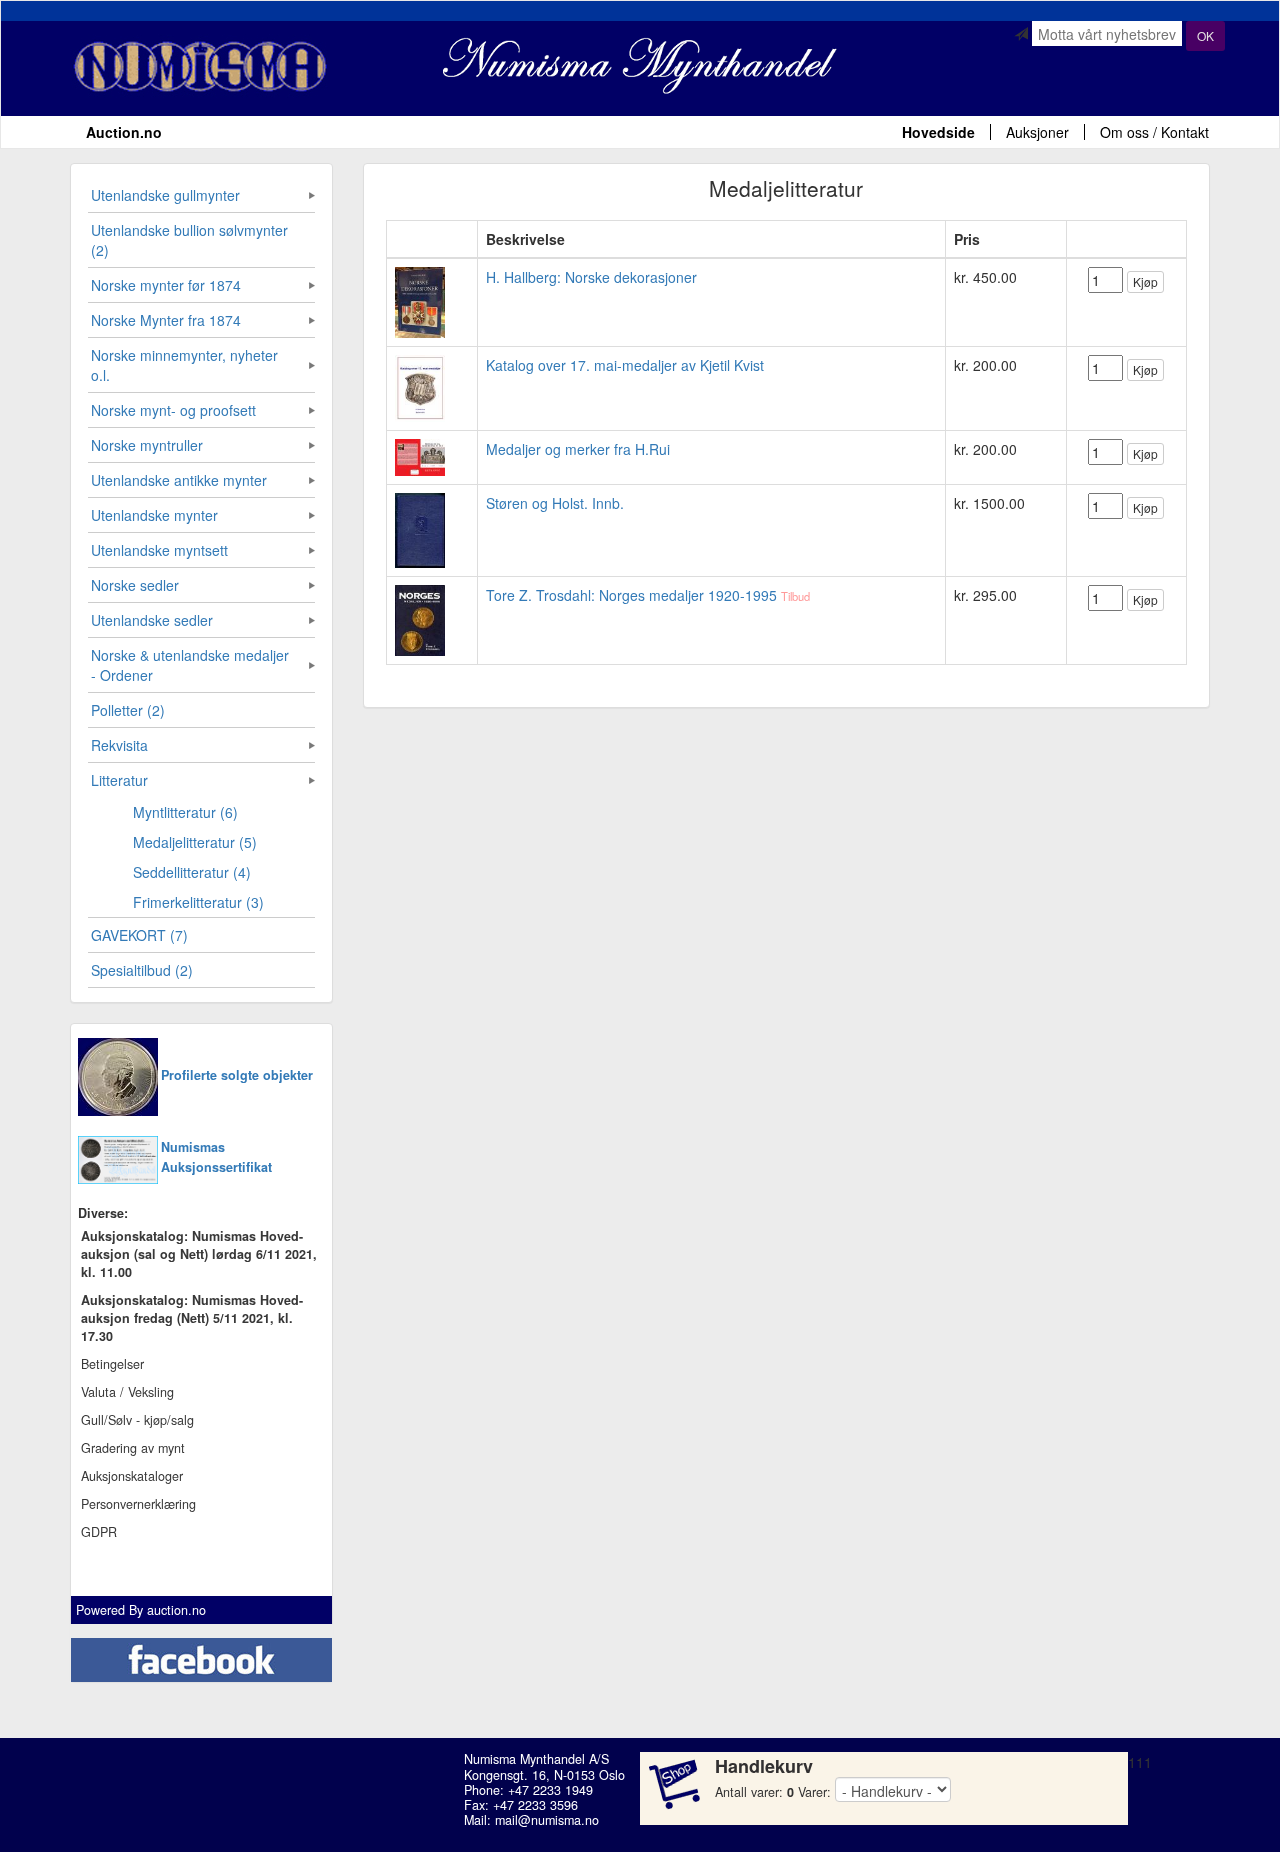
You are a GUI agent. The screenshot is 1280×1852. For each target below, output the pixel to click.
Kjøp (1145, 281)
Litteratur (119, 780)
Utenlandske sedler (152, 620)
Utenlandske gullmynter (165, 195)
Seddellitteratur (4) (192, 872)
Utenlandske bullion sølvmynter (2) (189, 240)
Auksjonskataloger (132, 1476)
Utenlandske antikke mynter (179, 480)
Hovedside (938, 132)
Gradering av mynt (133, 1448)
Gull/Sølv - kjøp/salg (137, 1420)
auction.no (176, 1610)
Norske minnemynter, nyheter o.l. (184, 365)
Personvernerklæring (138, 1504)
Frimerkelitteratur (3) (198, 902)
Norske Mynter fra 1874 (166, 320)
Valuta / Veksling (127, 1392)
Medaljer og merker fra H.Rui (578, 449)
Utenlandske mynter (154, 515)
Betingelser (112, 1364)
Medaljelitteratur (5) (195, 842)
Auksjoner (1037, 132)
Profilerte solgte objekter (237, 1075)
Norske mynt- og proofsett (173, 410)
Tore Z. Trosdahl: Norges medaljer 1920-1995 (631, 595)
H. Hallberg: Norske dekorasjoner (591, 277)
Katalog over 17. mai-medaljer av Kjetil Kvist (625, 365)
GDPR (99, 1532)
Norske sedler (135, 585)
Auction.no (124, 132)
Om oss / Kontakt (1154, 132)
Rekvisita (119, 745)
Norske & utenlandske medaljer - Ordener (190, 665)
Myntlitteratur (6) (185, 812)
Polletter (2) (128, 710)
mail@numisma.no (547, 1820)
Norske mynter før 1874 (166, 285)
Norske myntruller (147, 445)
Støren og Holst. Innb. (555, 503)
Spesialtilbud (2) (142, 970)
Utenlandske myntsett (159, 550)
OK (1205, 35)
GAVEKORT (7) (139, 935)
